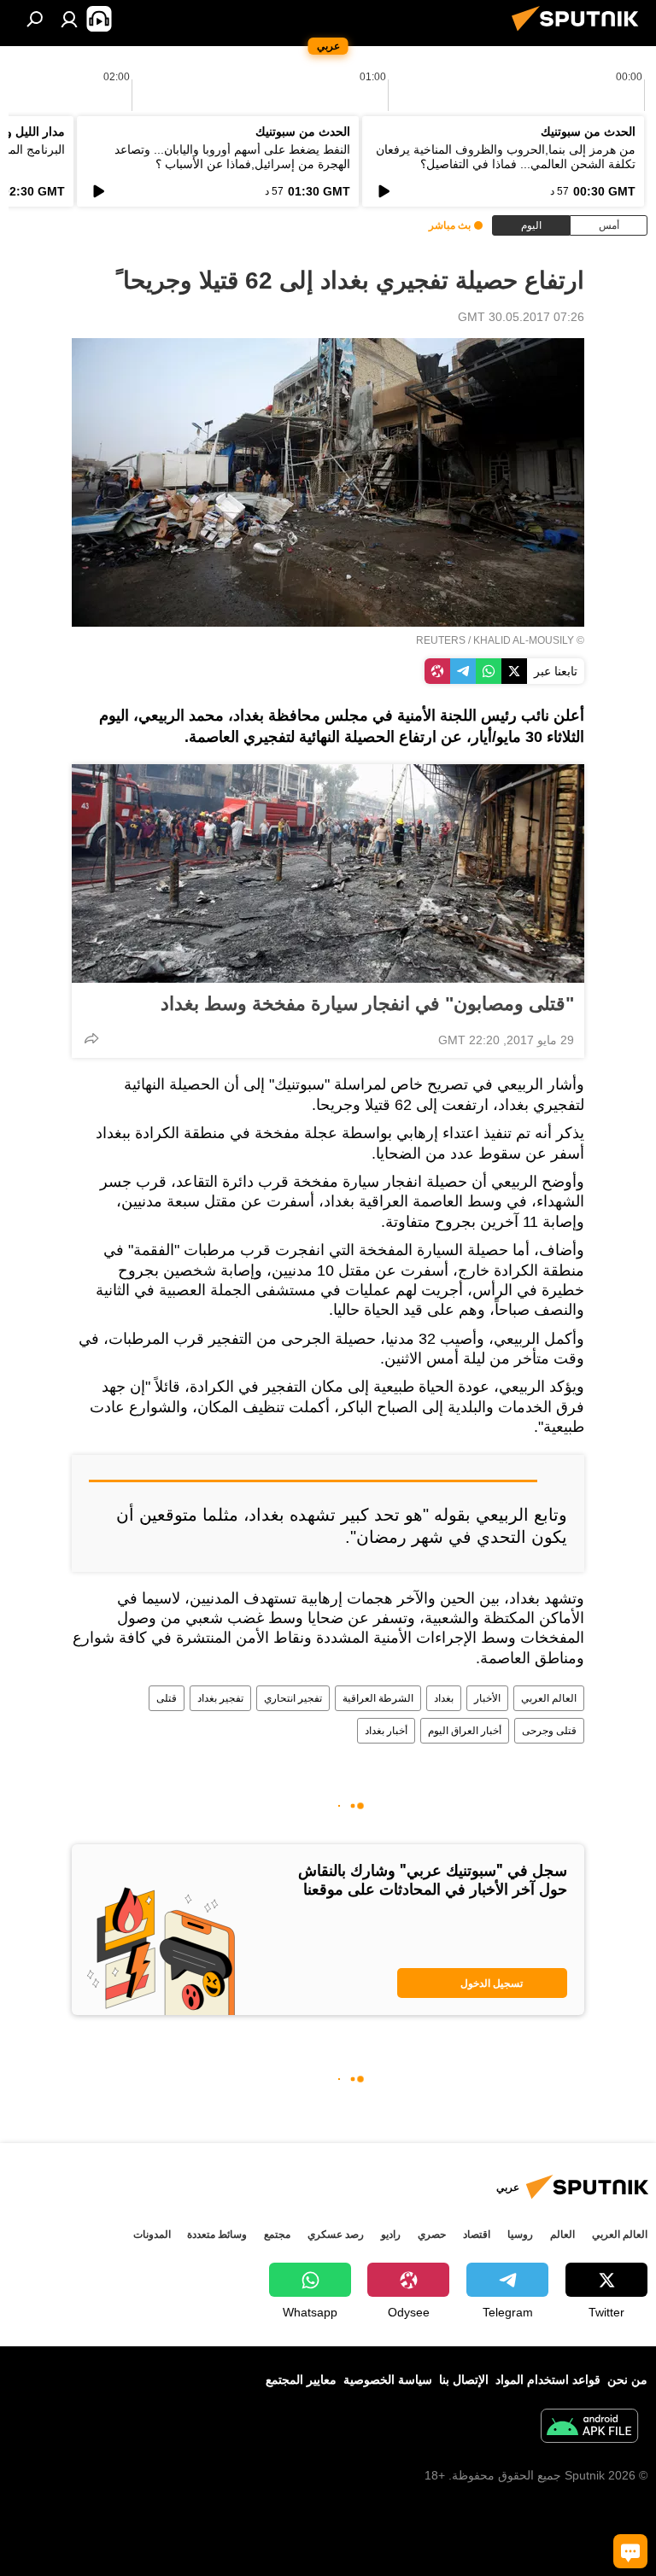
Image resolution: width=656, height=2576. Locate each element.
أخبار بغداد (386, 1731)
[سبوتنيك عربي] (580, 33)
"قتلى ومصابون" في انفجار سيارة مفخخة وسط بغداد (367, 1004)
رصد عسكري (336, 2234)
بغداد (444, 1698)
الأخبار (487, 1698)
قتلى (167, 1698)
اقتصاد (477, 2234)
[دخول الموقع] (69, 19)
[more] (91, 1038)
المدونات (152, 2234)
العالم (562, 2234)
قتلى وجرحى (549, 1731)
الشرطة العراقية (378, 1698)
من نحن (627, 2380)
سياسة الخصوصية (388, 2380)
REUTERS (441, 640)
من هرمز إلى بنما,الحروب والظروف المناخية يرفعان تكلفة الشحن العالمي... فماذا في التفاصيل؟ (506, 157)
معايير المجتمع (301, 2380)
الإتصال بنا (464, 2380)
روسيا (520, 2234)
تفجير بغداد (220, 1698)
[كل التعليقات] (630, 2551)
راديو (391, 2234)
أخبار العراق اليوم (465, 1731)
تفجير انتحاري (293, 1698)
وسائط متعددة (217, 2234)
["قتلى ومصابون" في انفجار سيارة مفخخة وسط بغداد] (328, 873)
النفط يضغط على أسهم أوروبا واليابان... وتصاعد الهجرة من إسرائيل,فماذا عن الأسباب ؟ (232, 157)
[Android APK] (589, 2428)
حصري (432, 2234)
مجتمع (277, 2234)
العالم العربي (549, 1698)
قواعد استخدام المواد (548, 2380)
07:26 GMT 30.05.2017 (521, 317)
